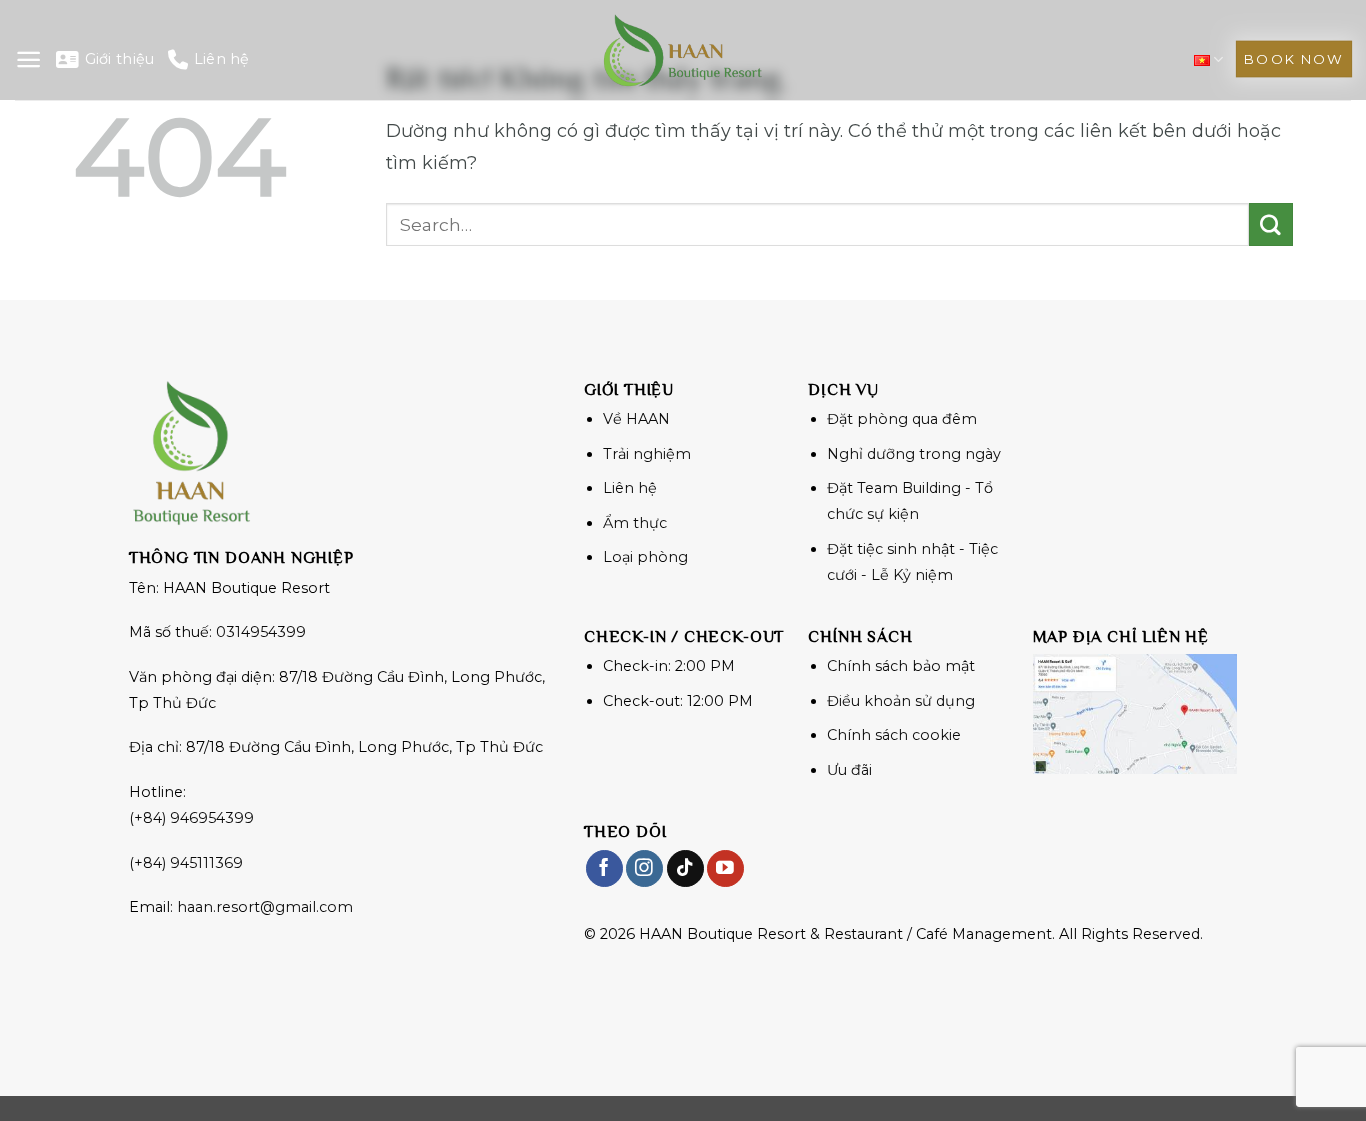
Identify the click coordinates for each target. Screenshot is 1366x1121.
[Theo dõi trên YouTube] (725, 868)
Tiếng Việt (1208, 59)
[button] (28, 59)
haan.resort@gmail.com (265, 907)
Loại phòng (645, 557)
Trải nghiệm (647, 454)
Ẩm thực (635, 523)
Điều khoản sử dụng (901, 701)
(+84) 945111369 (186, 863)
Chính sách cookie (894, 735)
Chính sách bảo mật (901, 666)
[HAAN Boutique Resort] (683, 50)
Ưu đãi (849, 770)
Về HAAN (636, 419)
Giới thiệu (119, 59)
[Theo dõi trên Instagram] (644, 868)
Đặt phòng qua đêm (902, 419)
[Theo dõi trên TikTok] (685, 868)
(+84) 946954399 (191, 818)
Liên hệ (221, 59)
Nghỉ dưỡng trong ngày (914, 454)
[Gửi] (1271, 225)
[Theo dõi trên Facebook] (604, 868)
